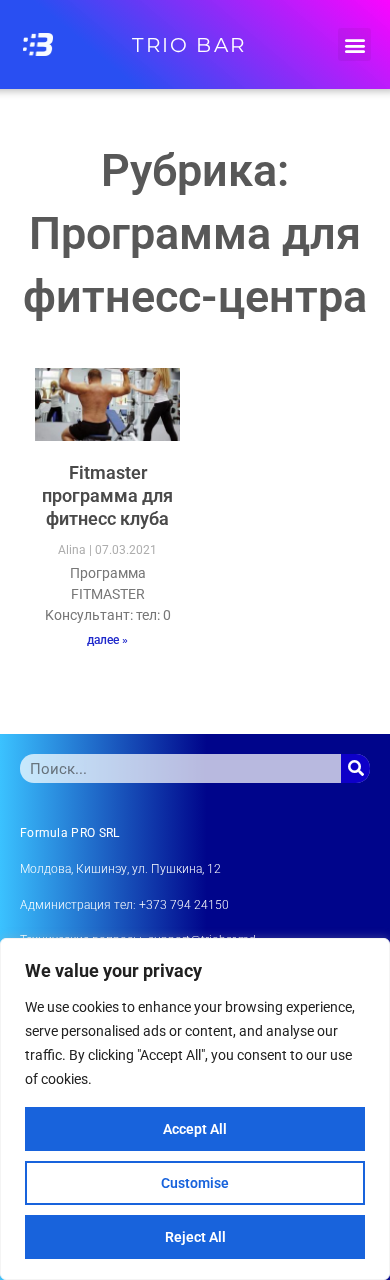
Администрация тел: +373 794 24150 (124, 905)
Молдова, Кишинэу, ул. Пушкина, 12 (120, 869)
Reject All (195, 1237)
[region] (195, 1109)
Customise (195, 1183)
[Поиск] (355, 768)
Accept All (195, 1129)
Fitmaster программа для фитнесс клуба (107, 496)
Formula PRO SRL (70, 833)
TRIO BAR (189, 45)
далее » (107, 640)
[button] (354, 44)
